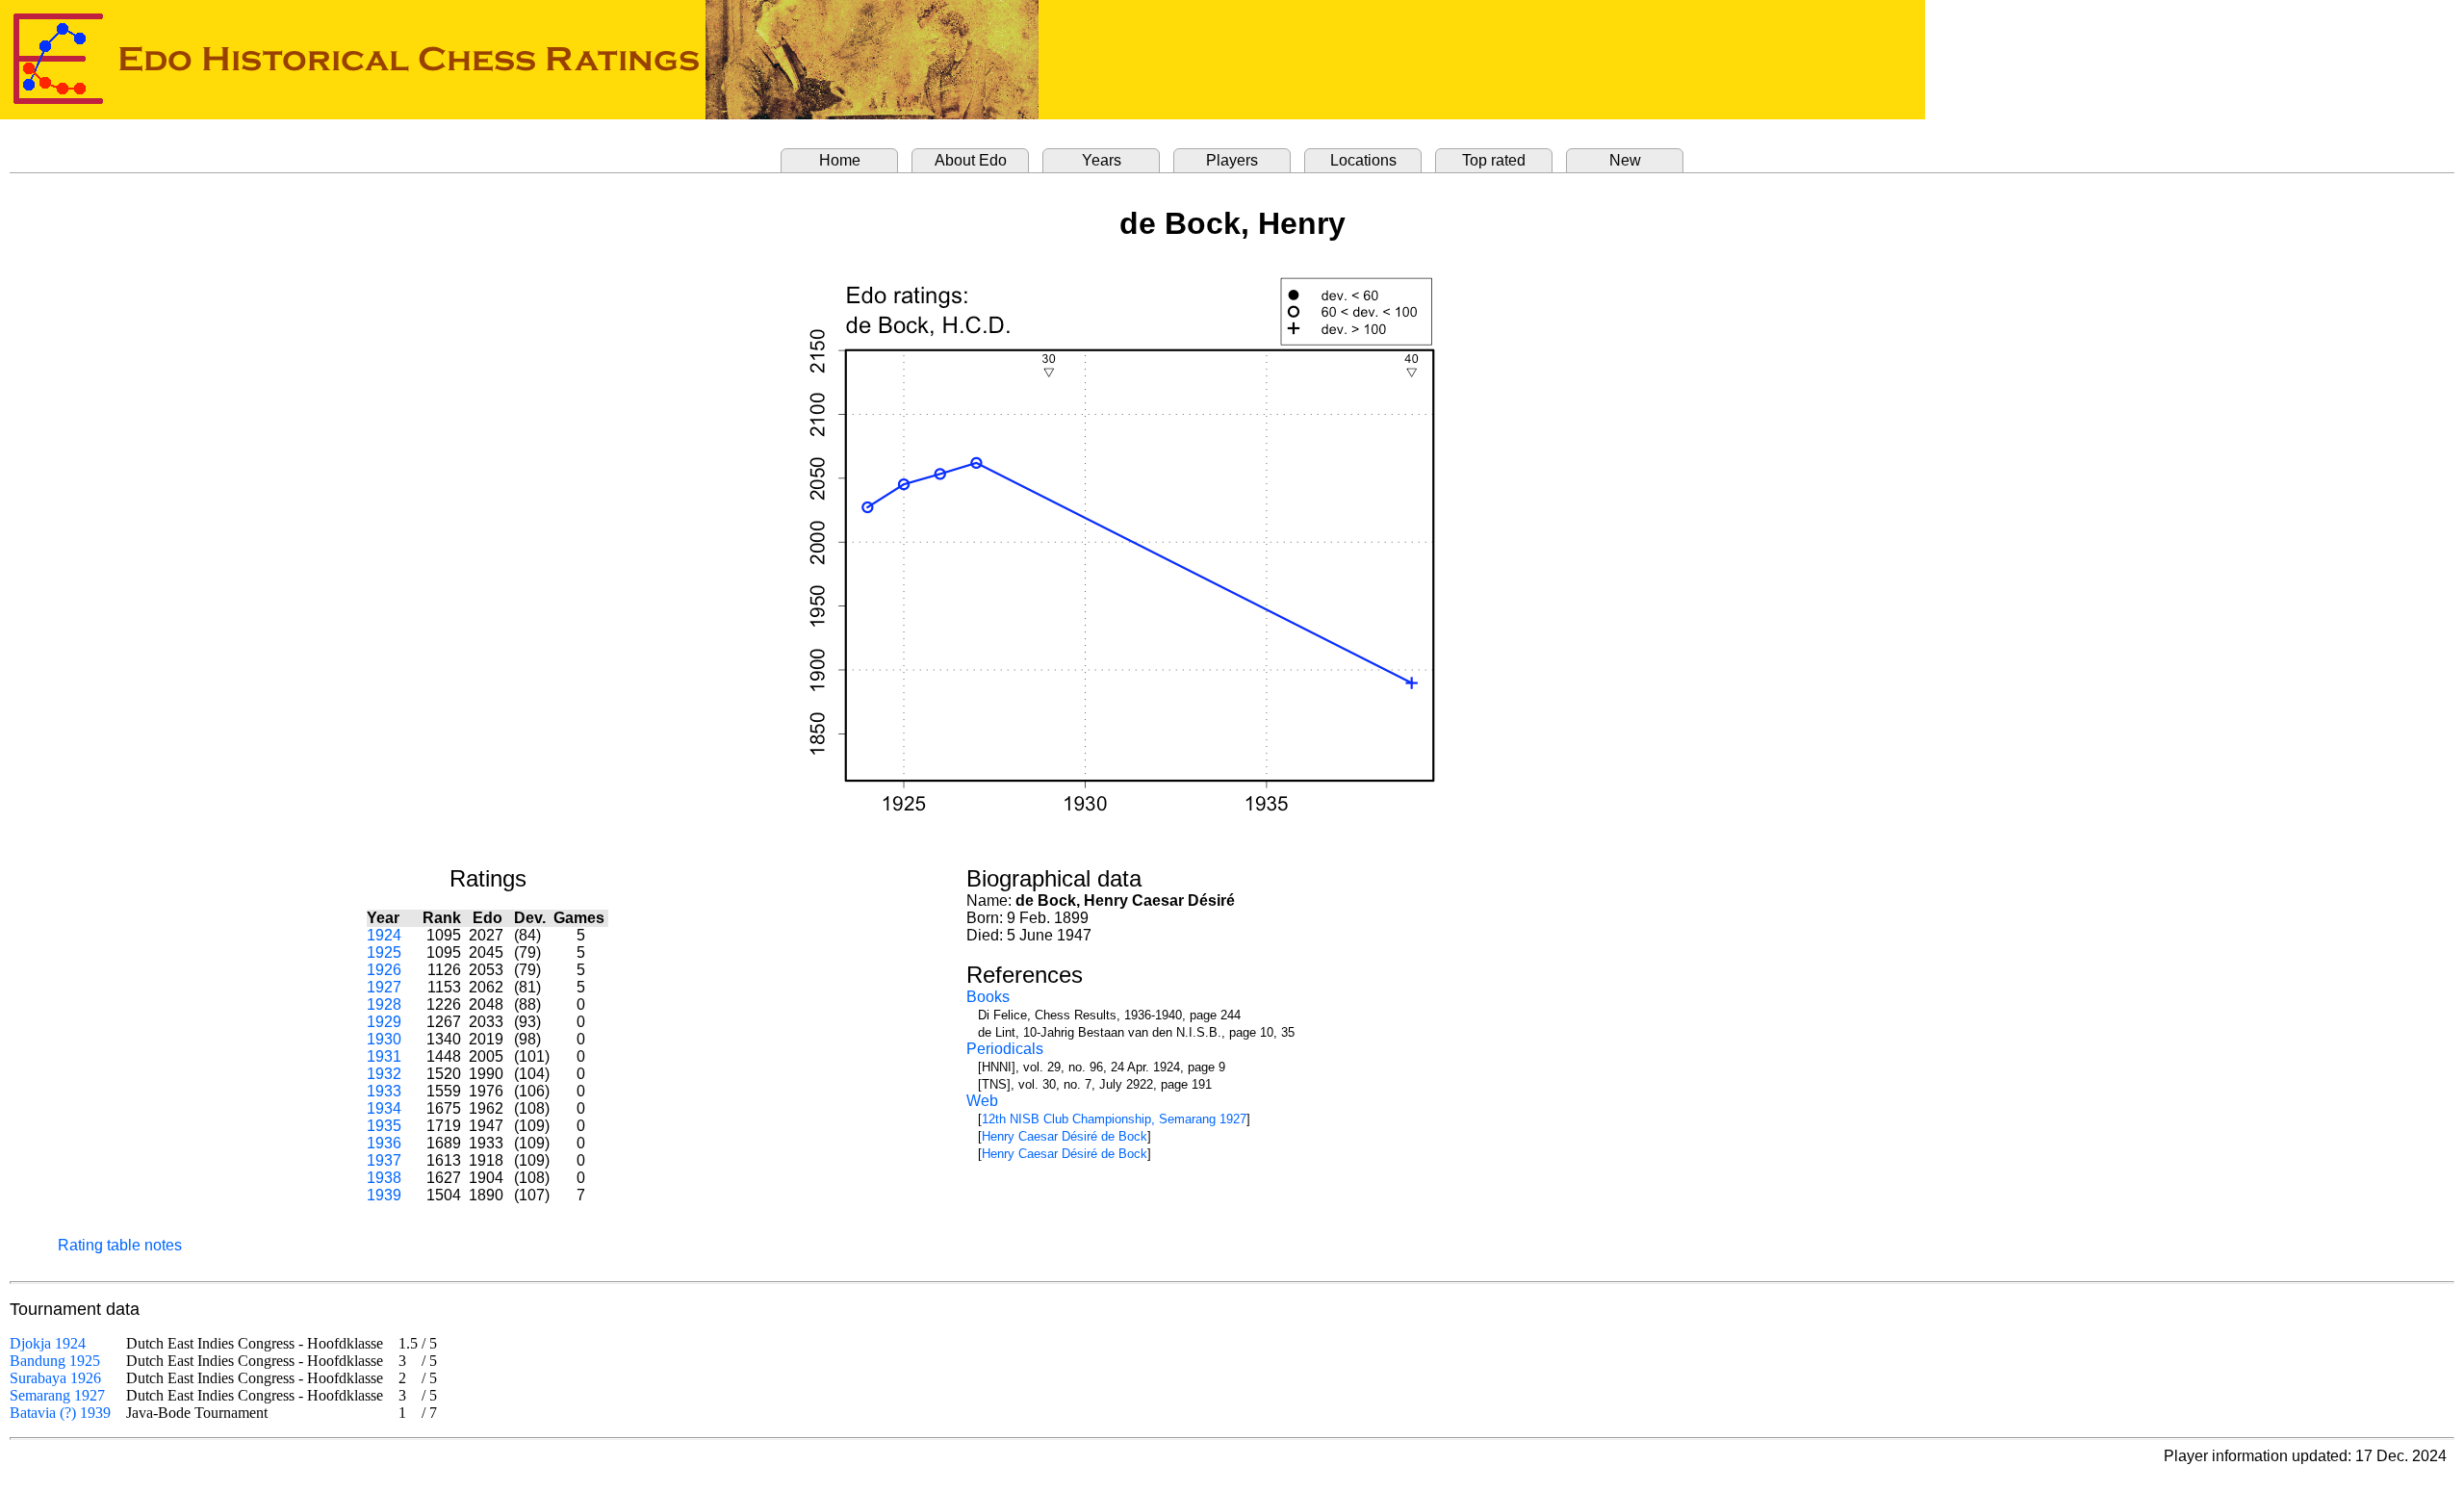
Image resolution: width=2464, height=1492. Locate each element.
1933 (384, 1091)
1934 (384, 1108)
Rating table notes (120, 1245)
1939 (384, 1195)
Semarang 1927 (57, 1395)
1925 (384, 952)
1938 (384, 1178)
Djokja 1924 (48, 1343)
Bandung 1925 (55, 1361)
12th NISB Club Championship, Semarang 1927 (1114, 1119)
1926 (384, 970)
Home (840, 160)
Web (982, 1101)
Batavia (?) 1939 (60, 1413)
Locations (1363, 160)
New (1625, 160)
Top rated (1494, 160)
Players (1232, 160)
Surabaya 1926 (55, 1378)
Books (988, 997)
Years (1102, 160)
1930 (384, 1039)
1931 (384, 1056)
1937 (384, 1160)
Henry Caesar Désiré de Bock (1065, 1136)
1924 (384, 935)
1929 (384, 1022)
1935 (384, 1126)
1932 (384, 1074)
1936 (384, 1143)
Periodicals (1005, 1049)
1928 (384, 1004)
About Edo (971, 160)
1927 (384, 987)
